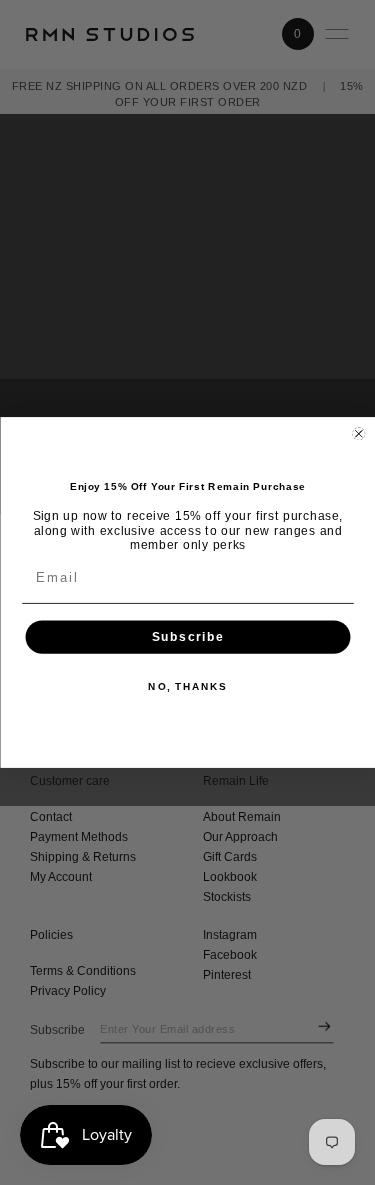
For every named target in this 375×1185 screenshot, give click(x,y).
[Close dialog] (358, 433)
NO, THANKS (187, 687)
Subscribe (187, 636)
